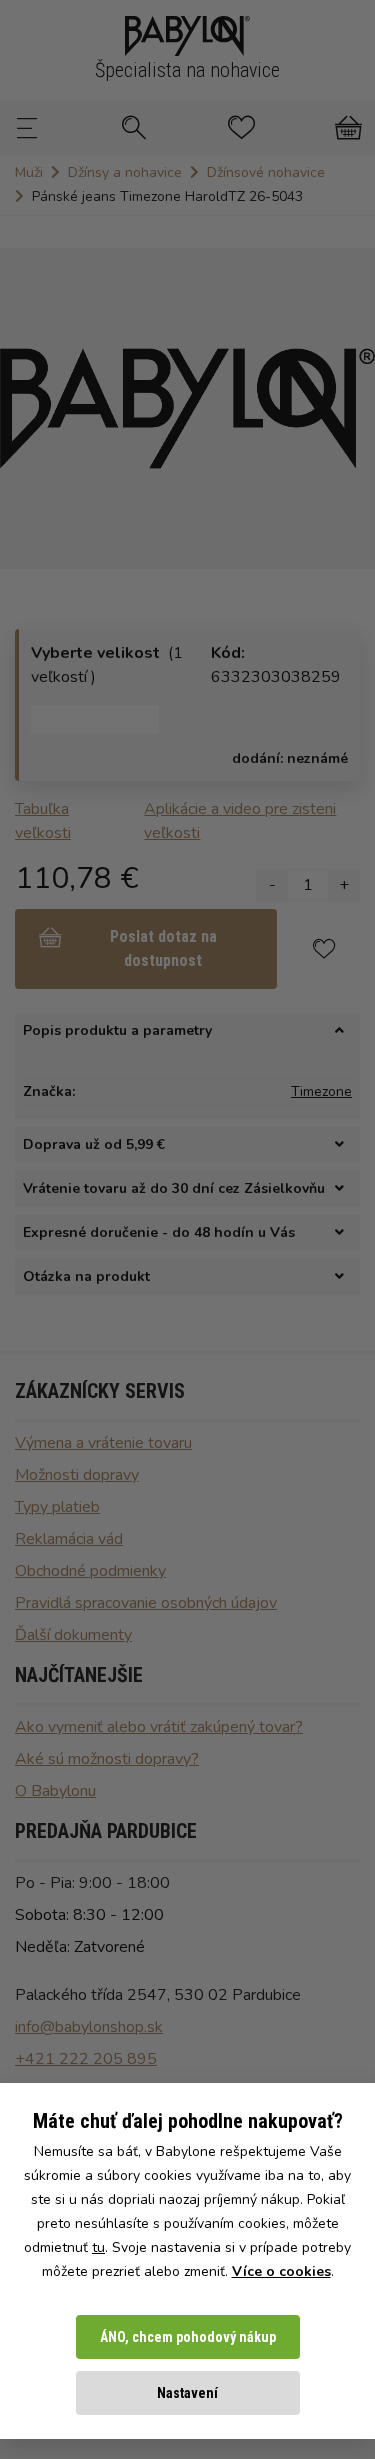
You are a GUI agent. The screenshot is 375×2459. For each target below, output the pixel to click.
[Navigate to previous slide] (25, 409)
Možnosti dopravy (77, 1475)
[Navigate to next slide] (350, 409)
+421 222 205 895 (86, 2059)
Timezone (321, 1091)
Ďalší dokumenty (73, 1635)
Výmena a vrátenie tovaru (103, 1443)
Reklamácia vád (69, 1539)
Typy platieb (57, 1507)
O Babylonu (55, 1791)
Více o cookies (281, 2271)
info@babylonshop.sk (89, 2027)
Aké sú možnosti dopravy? (107, 1759)
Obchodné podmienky (90, 1571)
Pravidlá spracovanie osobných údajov (146, 1603)
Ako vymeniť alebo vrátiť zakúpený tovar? (159, 1727)
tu (98, 2247)
